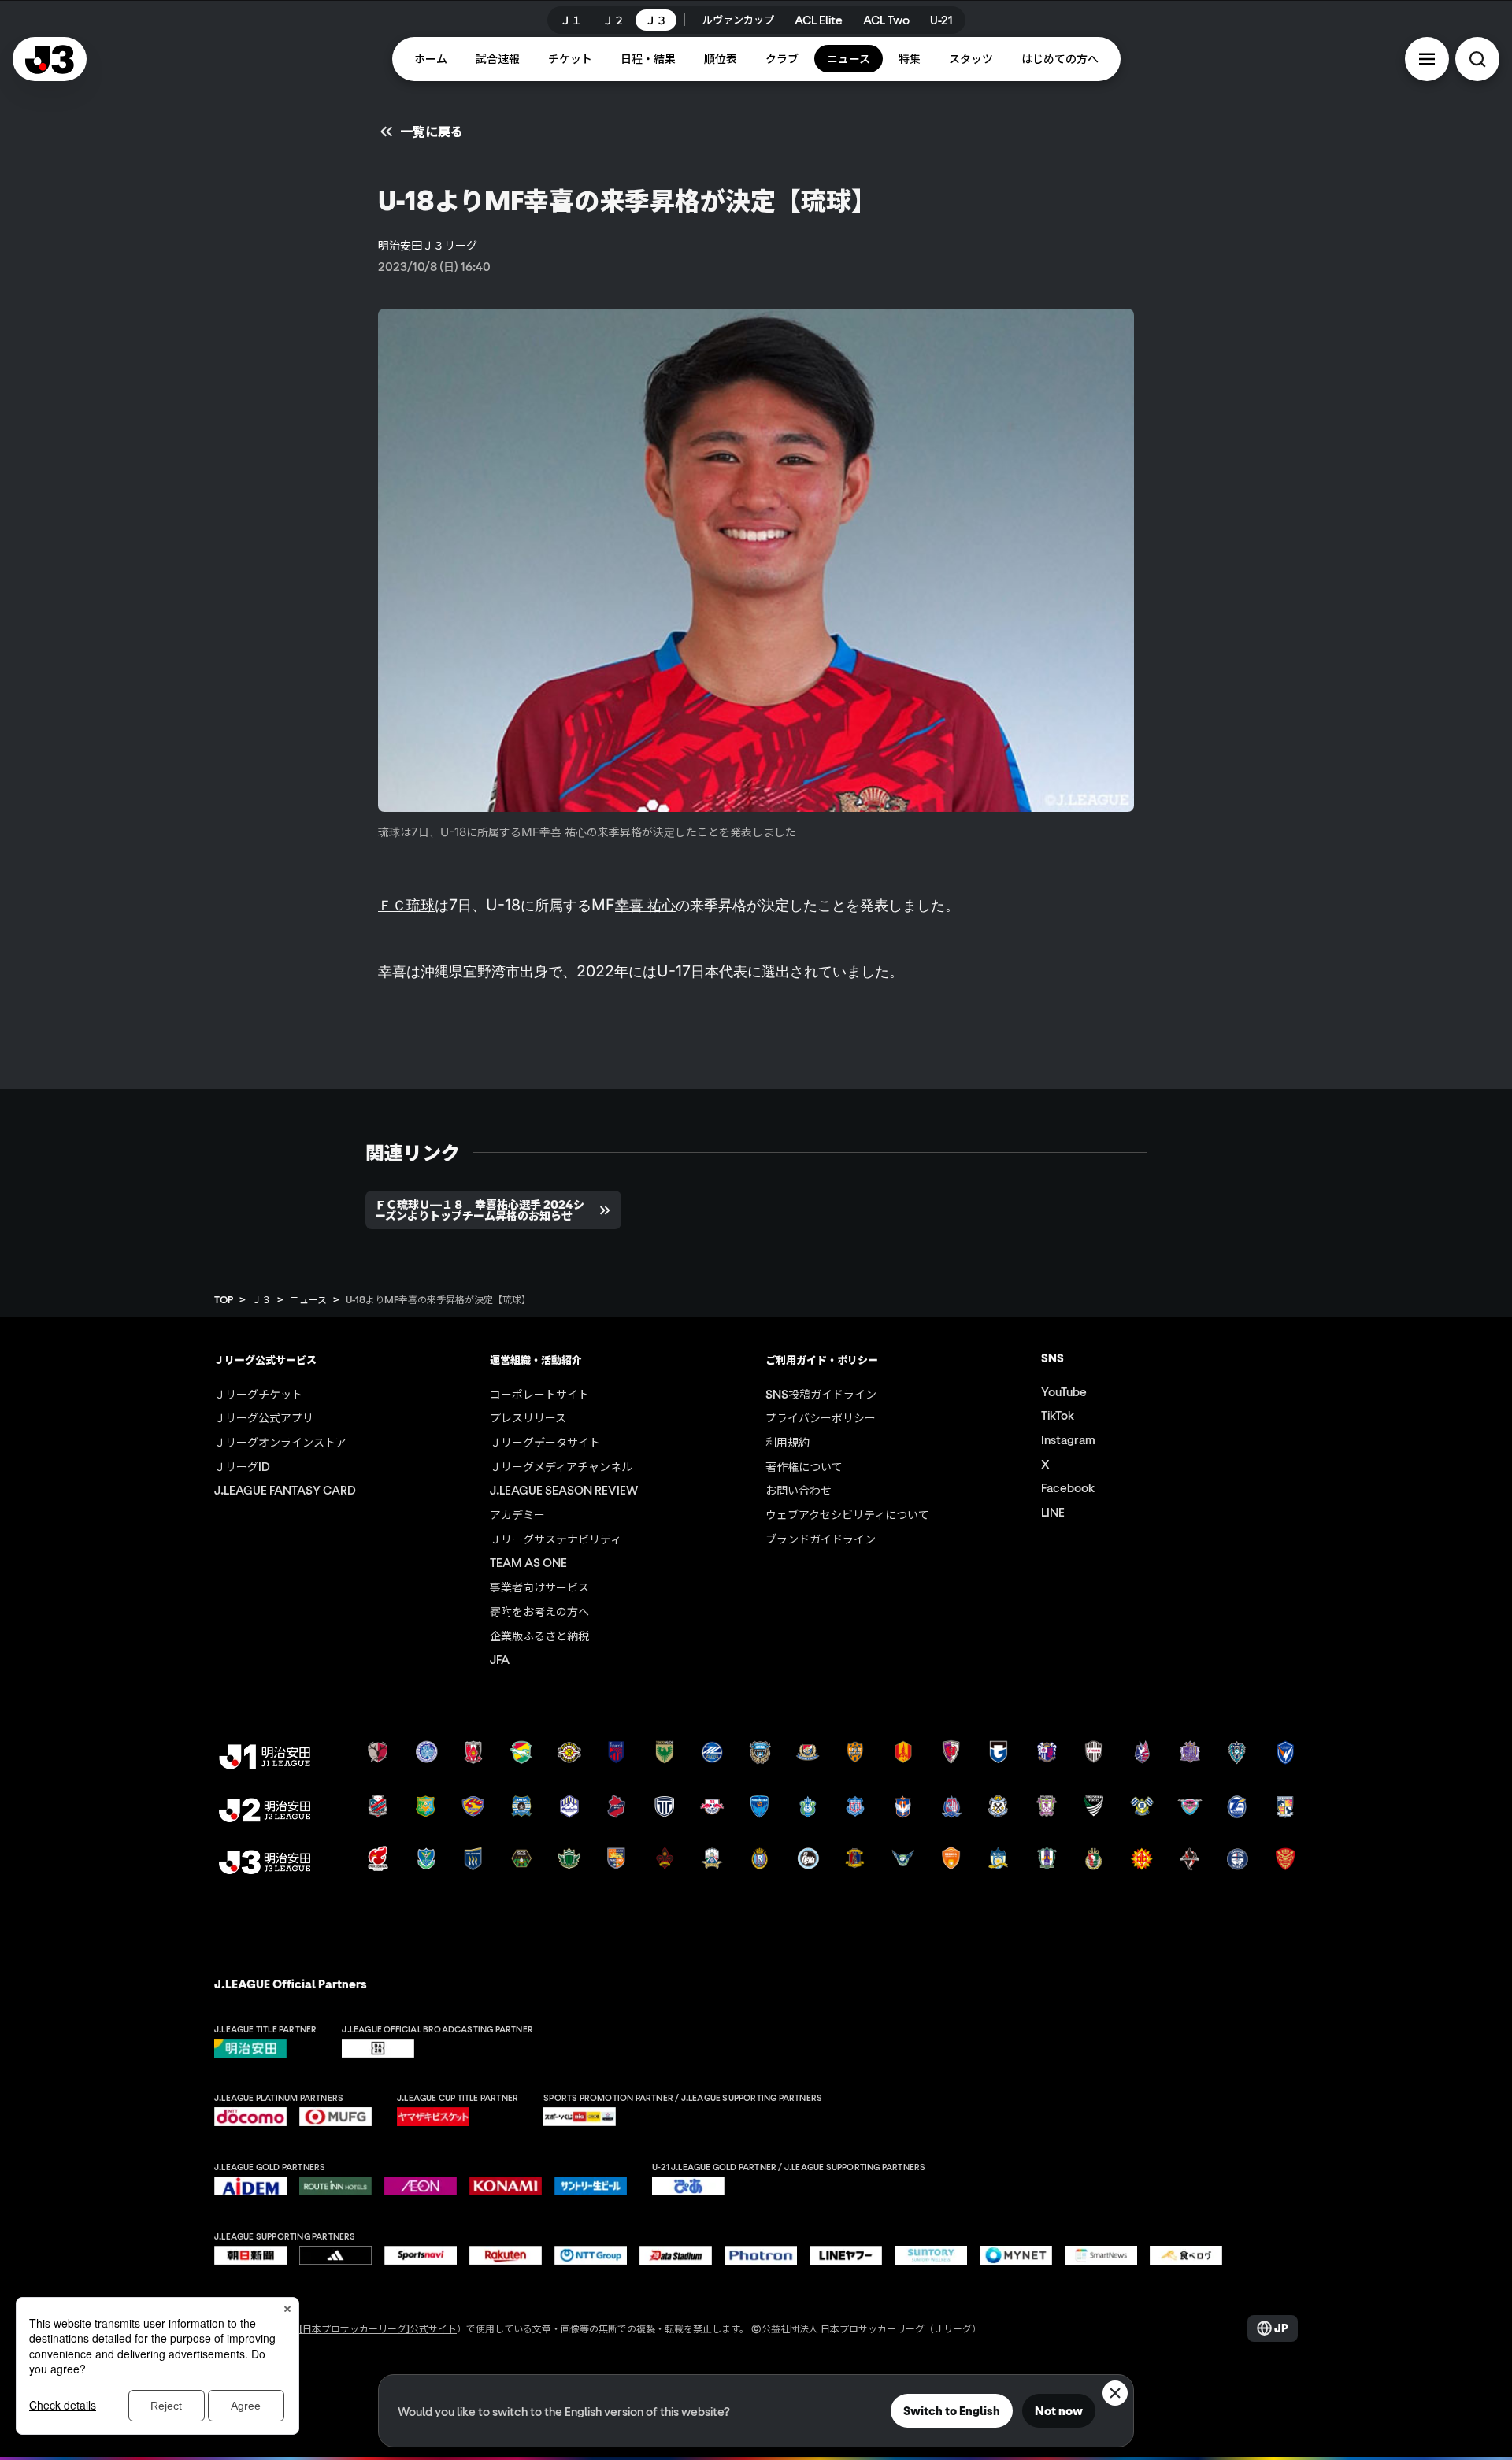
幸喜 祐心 (645, 905)
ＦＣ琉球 (406, 905)
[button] (1427, 59)
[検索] (1477, 59)
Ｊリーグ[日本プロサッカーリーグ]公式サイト (359, 2328)
